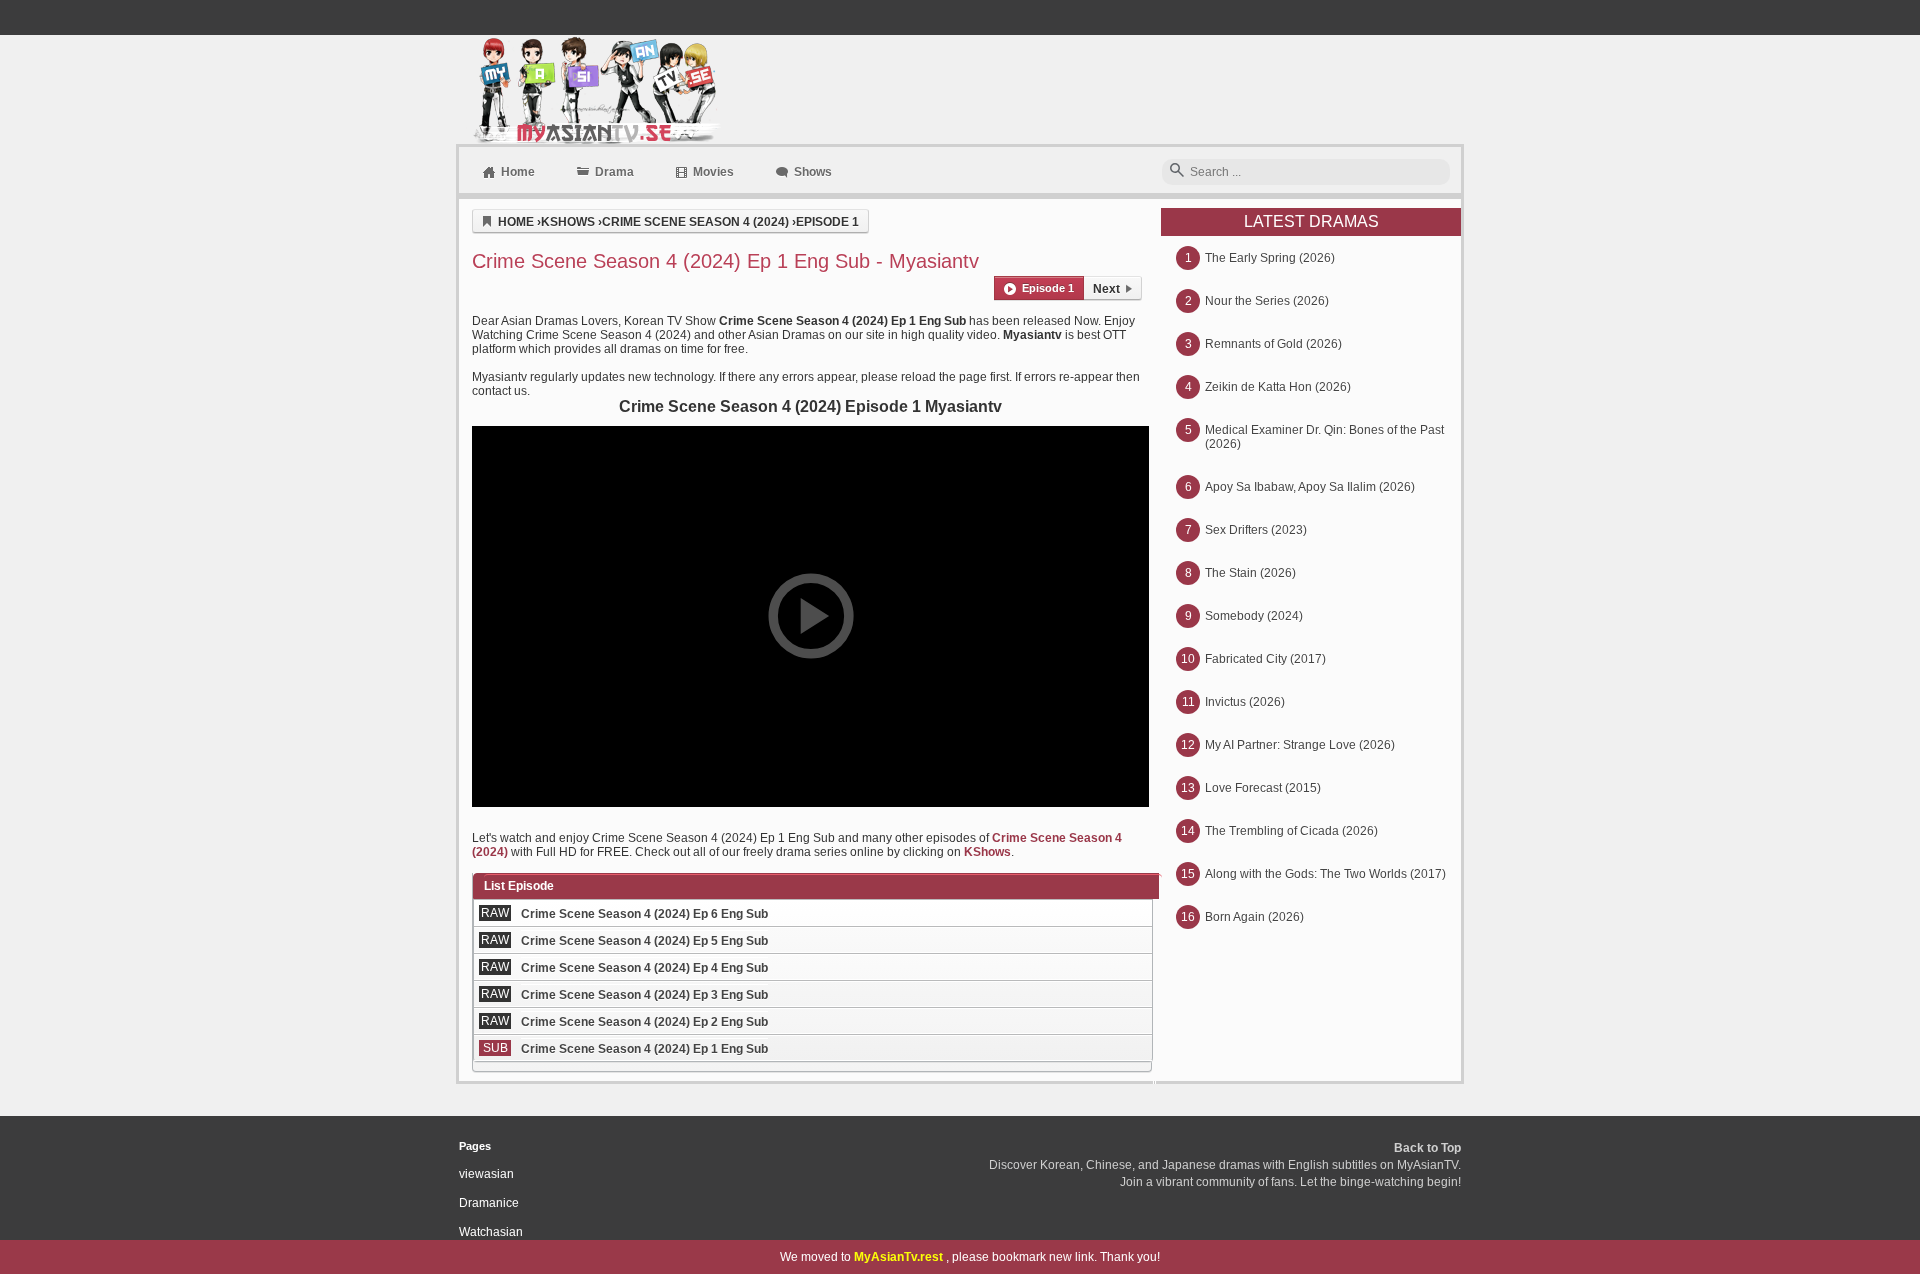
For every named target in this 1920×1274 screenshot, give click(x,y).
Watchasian (491, 1232)
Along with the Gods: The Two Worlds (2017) (1325, 874)
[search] (1177, 171)
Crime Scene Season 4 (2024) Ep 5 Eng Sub (644, 941)
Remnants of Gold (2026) (1273, 344)
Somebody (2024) (1254, 616)
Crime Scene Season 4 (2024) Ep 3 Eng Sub (644, 995)
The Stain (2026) (1250, 573)
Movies (713, 172)
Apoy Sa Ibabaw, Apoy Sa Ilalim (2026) (1310, 487)
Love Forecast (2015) (1263, 788)
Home (518, 172)
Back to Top (1427, 1148)
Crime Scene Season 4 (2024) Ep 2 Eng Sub (644, 1022)
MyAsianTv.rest (898, 1257)
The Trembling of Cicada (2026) (1291, 831)
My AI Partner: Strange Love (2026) (1300, 745)
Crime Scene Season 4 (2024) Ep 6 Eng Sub (644, 914)
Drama (614, 172)
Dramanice (489, 1203)
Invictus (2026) (1245, 702)
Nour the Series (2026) (1267, 301)
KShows (987, 852)
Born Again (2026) (1254, 917)
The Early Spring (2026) (1270, 258)
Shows (813, 172)
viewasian (486, 1174)
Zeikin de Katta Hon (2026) (1278, 387)
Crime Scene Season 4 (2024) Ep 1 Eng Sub (644, 1049)
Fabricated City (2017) (1265, 659)
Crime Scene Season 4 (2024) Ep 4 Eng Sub (644, 968)
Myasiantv (594, 89)
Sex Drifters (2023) (1256, 530)
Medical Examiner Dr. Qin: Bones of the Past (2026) (1324, 437)
